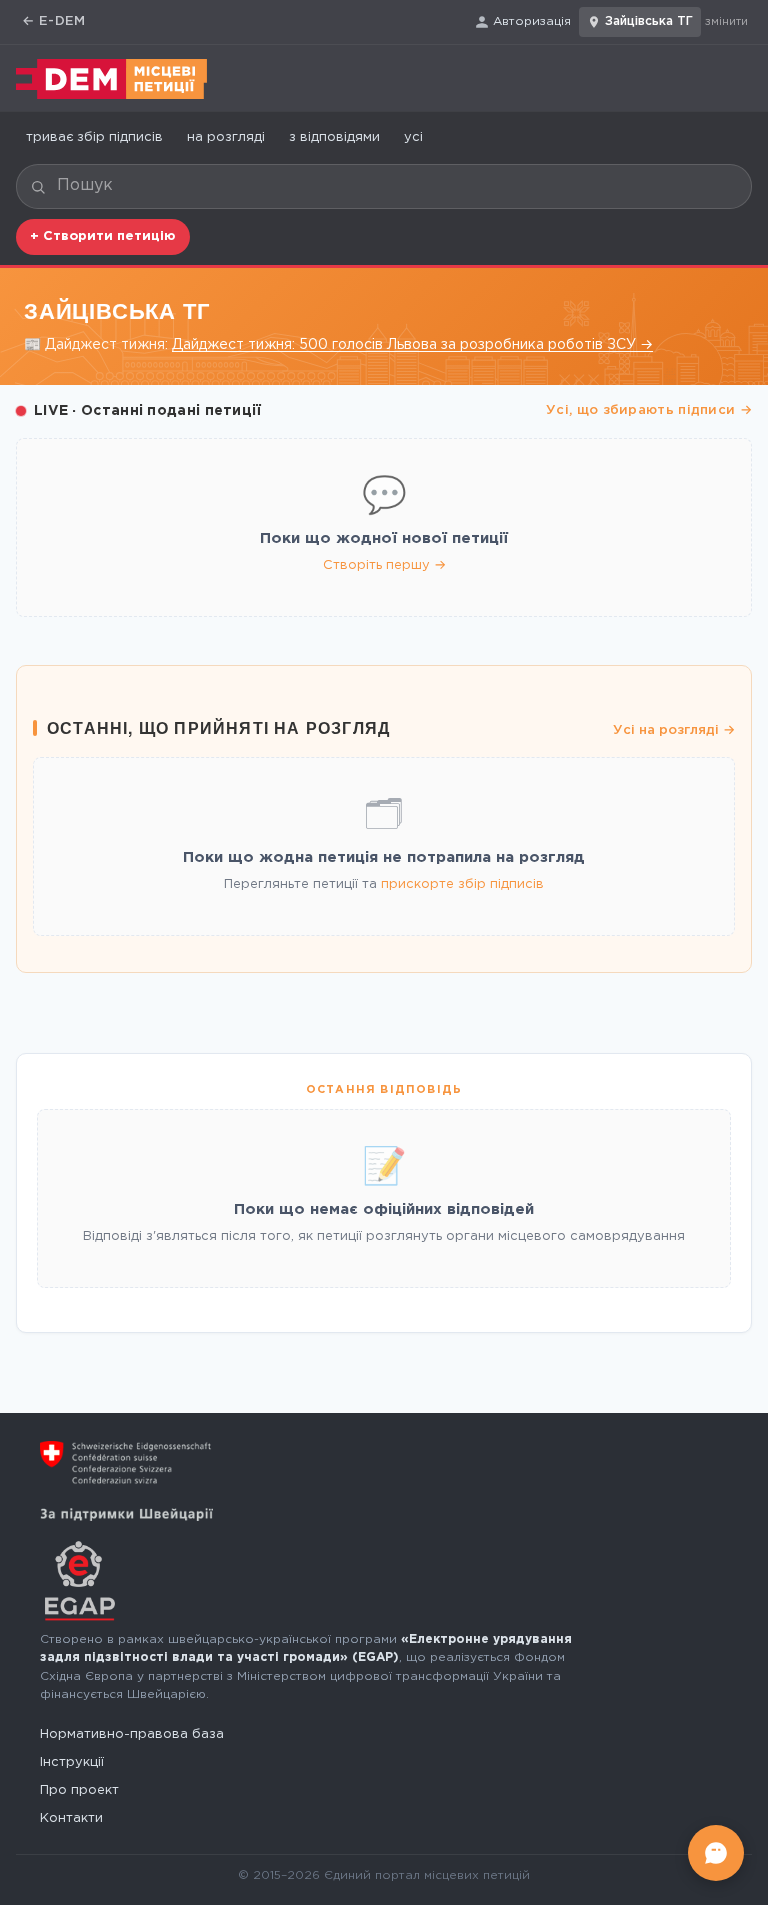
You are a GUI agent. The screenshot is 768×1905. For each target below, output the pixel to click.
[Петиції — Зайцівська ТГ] (111, 79)
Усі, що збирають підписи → (649, 410)
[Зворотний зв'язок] (716, 1853)
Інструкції (72, 1762)
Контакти (71, 1818)
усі (413, 137)
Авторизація (532, 21)
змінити (726, 22)
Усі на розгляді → (674, 730)
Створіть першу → (384, 565)
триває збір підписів (94, 137)
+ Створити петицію (103, 236)
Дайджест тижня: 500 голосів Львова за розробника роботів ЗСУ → (412, 345)
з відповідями (334, 137)
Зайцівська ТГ (649, 21)
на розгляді (226, 137)
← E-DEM (54, 21)
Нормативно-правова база (132, 1734)
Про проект (79, 1790)
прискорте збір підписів (462, 884)
